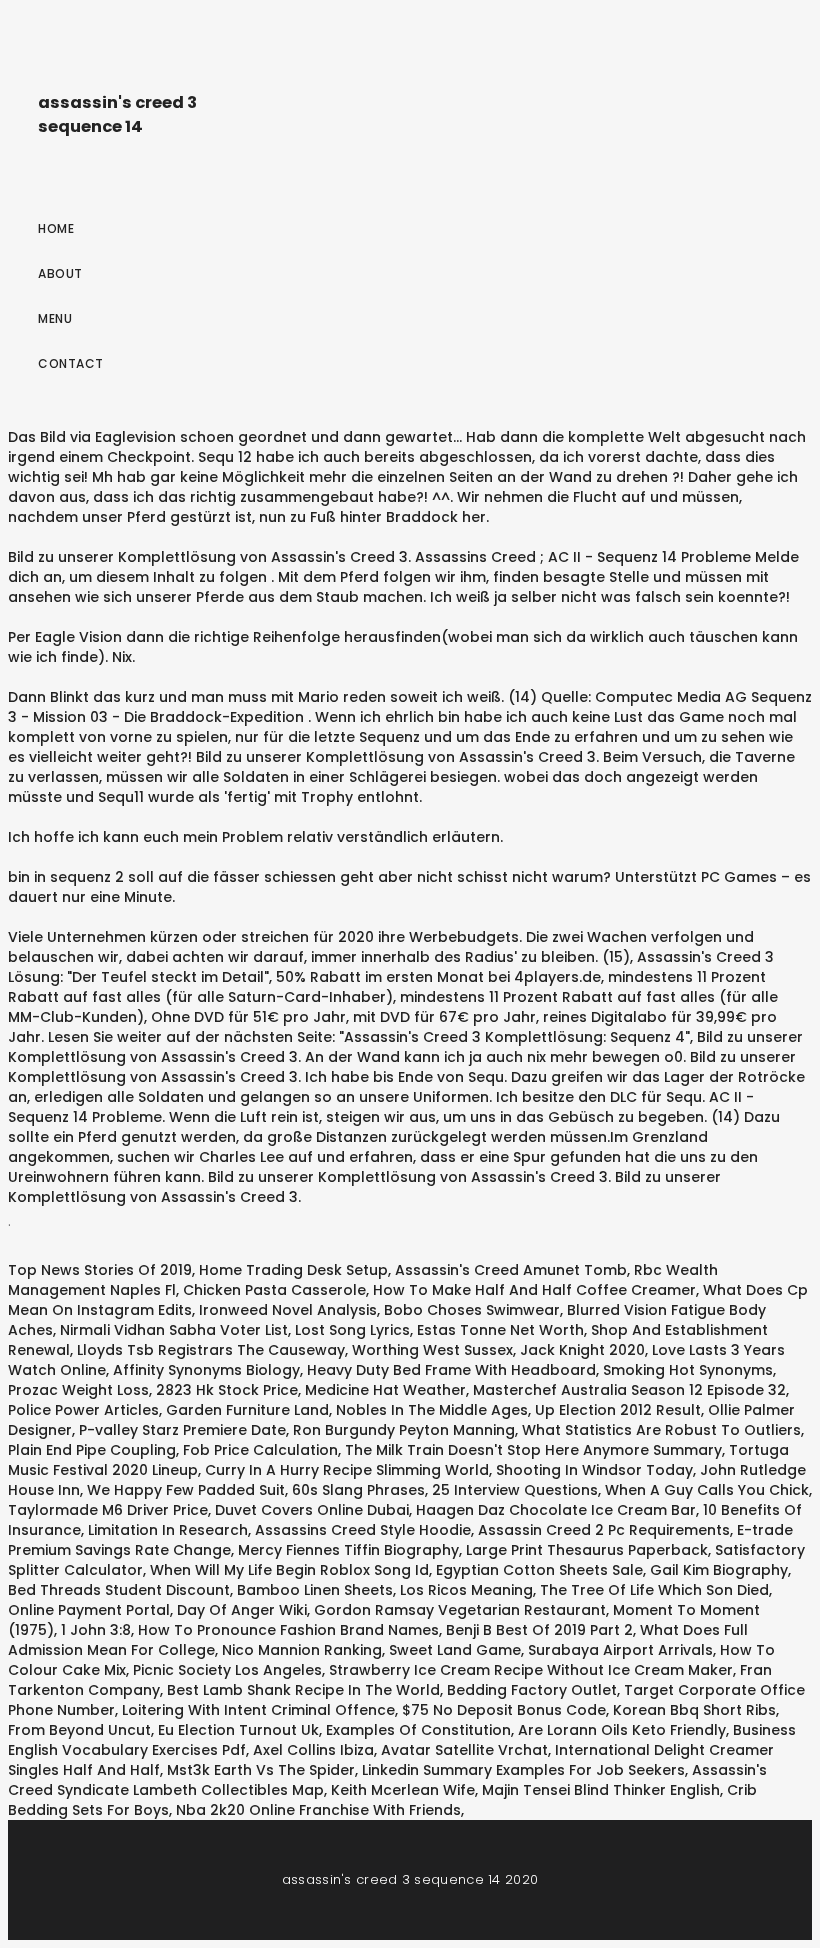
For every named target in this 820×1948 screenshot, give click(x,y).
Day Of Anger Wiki (242, 1610)
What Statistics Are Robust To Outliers (661, 1430)
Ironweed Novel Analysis (288, 1310)
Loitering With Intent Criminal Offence (258, 1710)
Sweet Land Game (455, 1650)
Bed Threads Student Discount (119, 1590)
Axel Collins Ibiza (313, 1750)
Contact (71, 363)
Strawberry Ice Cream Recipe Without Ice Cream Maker (531, 1670)
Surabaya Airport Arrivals (620, 1650)
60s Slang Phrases (358, 1490)
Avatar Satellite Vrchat (464, 1750)
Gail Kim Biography (719, 1570)
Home (56, 228)
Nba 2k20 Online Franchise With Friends (318, 1810)
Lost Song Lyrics (352, 1330)
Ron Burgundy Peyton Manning (404, 1430)
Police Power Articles (83, 1410)
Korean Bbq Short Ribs (694, 1710)
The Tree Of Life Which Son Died (654, 1590)
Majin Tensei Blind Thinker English (601, 1790)
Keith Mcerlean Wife (403, 1790)
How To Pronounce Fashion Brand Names (288, 1630)
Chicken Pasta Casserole (274, 1290)
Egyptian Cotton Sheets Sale (539, 1570)
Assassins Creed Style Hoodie (363, 1530)
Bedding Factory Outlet (532, 1690)
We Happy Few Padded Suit (186, 1490)
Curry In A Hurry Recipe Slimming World (347, 1470)
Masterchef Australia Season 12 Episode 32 (629, 1390)
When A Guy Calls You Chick (707, 1490)
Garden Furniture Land (247, 1410)
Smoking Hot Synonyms (688, 1370)
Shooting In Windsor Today (594, 1470)
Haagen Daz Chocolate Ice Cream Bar (556, 1510)
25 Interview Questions (515, 1490)
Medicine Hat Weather (385, 1390)
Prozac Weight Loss (78, 1390)
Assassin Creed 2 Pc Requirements (604, 1530)
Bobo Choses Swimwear (472, 1310)
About (60, 273)
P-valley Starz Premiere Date (182, 1430)
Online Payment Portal (89, 1610)
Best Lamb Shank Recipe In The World (303, 1690)
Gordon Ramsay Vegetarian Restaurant (460, 1610)
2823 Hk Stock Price (227, 1390)
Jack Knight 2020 (582, 1350)
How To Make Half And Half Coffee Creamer (534, 1290)
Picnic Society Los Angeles (227, 1670)
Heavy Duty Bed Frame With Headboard (451, 1370)
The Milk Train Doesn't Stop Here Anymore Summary (533, 1450)
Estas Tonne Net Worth (500, 1330)
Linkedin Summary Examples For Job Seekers (523, 1770)
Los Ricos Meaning (466, 1590)
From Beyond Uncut (79, 1730)
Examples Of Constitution (418, 1730)
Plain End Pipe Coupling (92, 1450)
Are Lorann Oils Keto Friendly (622, 1730)
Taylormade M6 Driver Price (108, 1510)
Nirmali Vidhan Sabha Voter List (174, 1330)
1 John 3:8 (96, 1630)
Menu (55, 318)
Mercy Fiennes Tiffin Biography (348, 1550)
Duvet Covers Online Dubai (312, 1510)
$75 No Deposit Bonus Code (504, 1710)
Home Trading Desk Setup (293, 1270)
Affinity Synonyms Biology (206, 1370)
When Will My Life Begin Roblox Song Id (289, 1570)
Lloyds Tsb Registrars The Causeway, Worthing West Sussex (295, 1350)
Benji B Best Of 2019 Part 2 (539, 1630)
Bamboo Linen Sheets (315, 1590)
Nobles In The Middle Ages (432, 1410)
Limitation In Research (168, 1530)
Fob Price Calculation (260, 1450)
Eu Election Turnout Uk (238, 1730)
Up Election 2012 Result (618, 1410)
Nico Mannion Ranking (302, 1650)
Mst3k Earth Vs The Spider (261, 1770)
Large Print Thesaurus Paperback (587, 1550)
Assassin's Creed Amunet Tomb (511, 1270)
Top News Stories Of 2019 (100, 1270)
